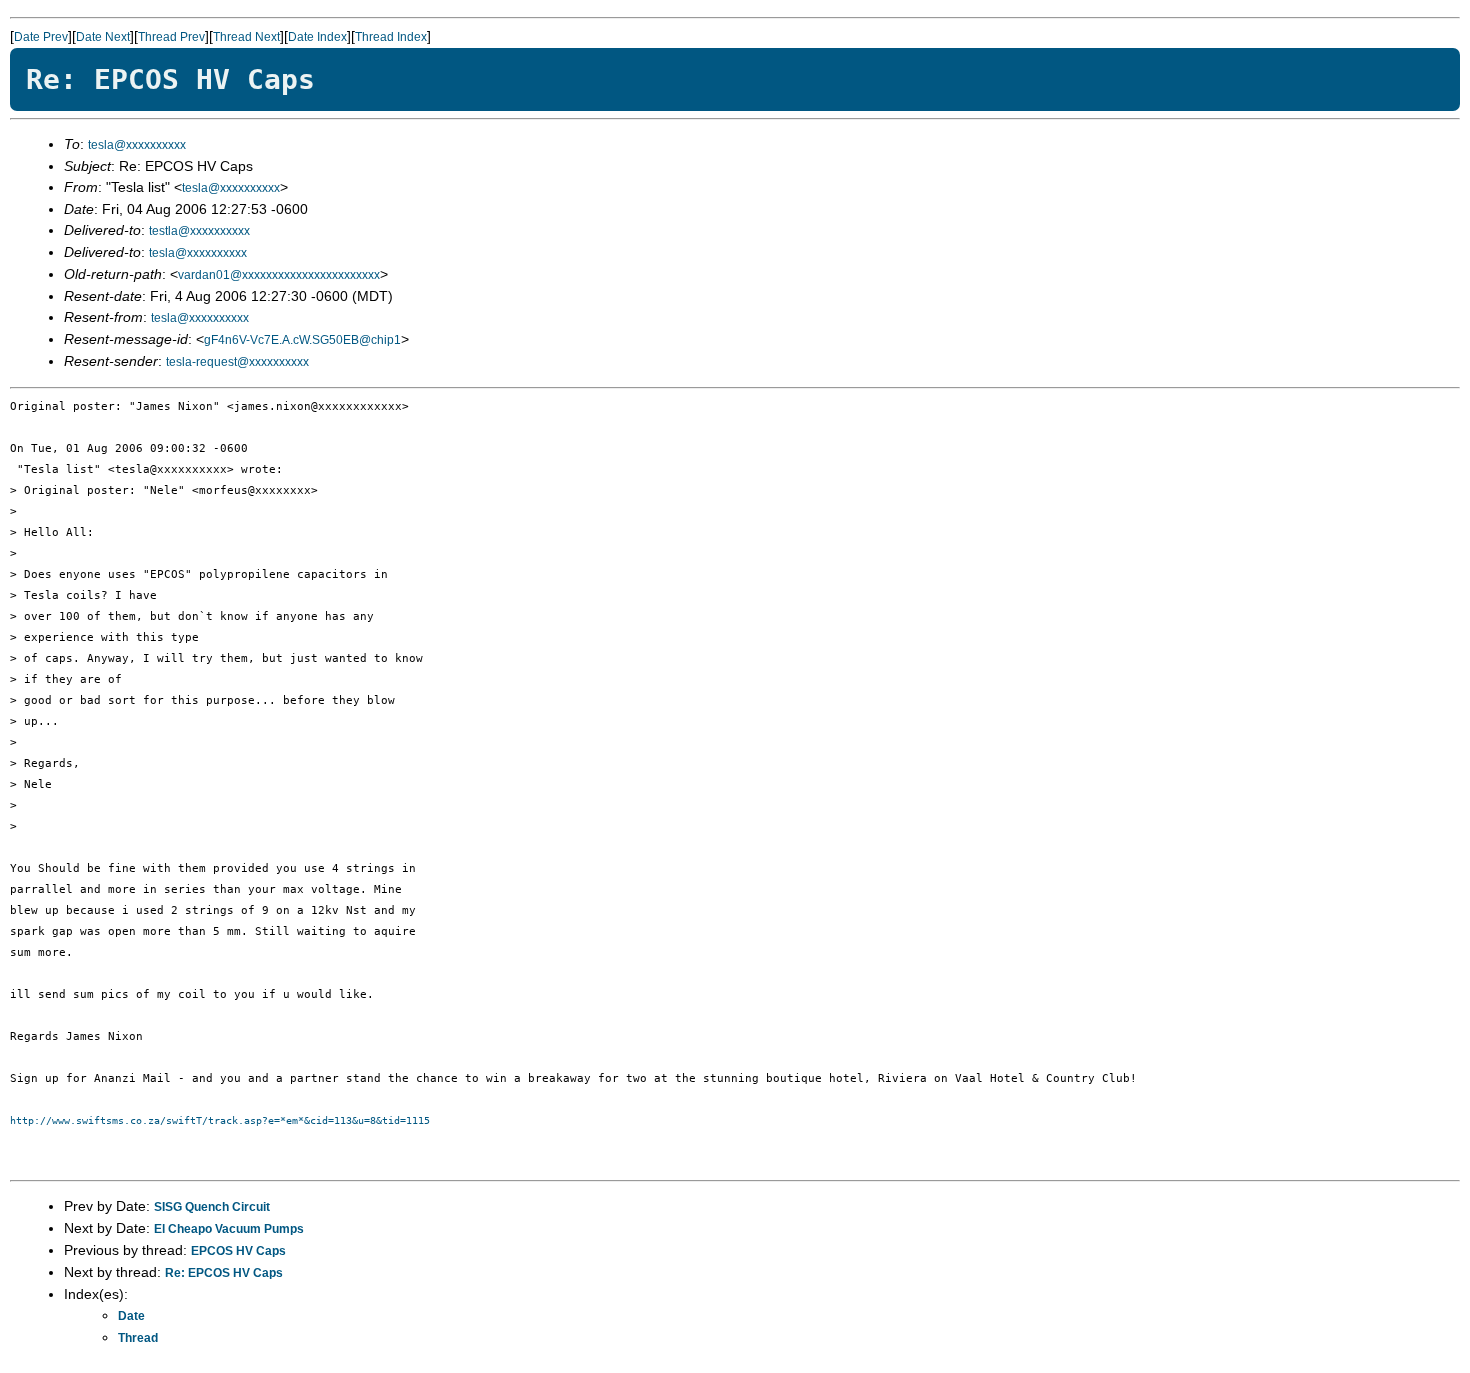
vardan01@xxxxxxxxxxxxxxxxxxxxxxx (279, 275)
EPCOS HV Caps (238, 1251)
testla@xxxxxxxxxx (199, 231)
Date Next (103, 37)
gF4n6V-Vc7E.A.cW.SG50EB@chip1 (302, 340)
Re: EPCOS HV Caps (224, 1273)
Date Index (317, 37)
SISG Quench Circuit (212, 1207)
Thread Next (246, 37)
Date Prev (41, 37)
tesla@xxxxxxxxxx (137, 145)
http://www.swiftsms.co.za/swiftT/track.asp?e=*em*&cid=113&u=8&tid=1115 (220, 1120)
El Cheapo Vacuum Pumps (229, 1229)
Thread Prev (171, 37)
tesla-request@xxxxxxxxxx (237, 362)
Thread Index (391, 37)
